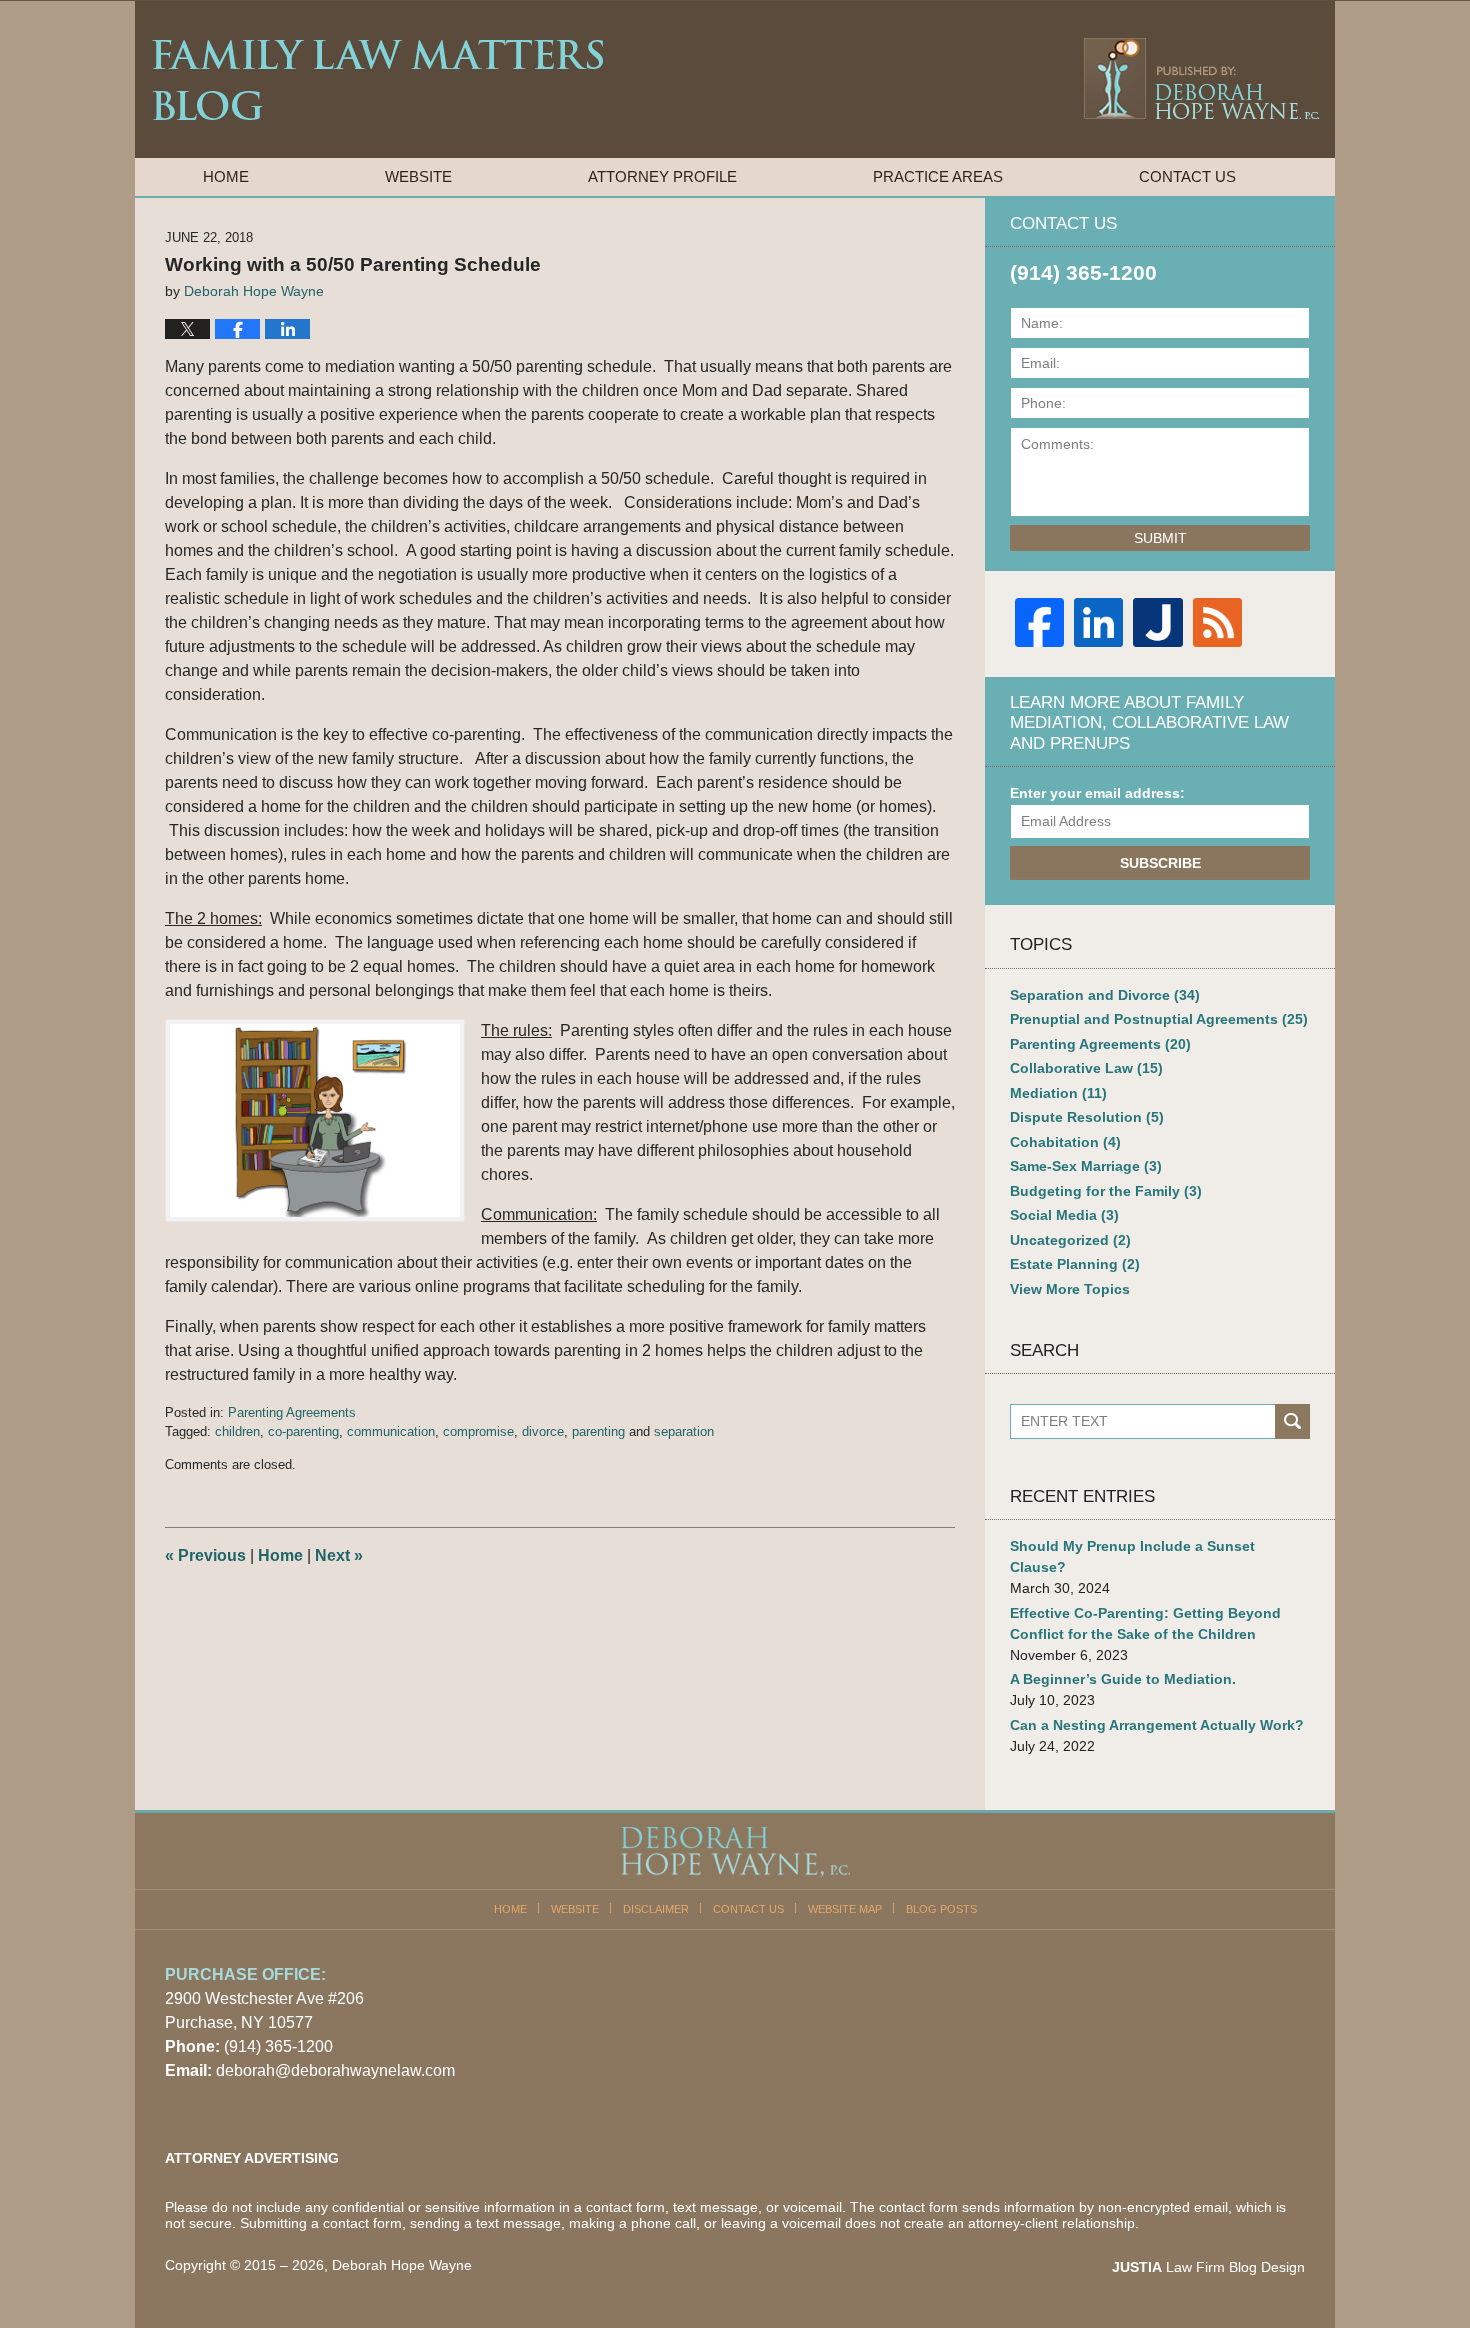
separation (684, 1431)
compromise (478, 1431)
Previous (205, 1555)
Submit (1160, 538)
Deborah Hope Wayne (402, 2265)
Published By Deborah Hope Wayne (1200, 78)
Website (418, 176)
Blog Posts (941, 1909)
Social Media (1064, 1215)
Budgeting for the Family (1106, 1191)
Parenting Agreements (292, 1412)
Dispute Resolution (1087, 1117)
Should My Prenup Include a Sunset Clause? (1132, 1556)
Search (1292, 1421)
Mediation (1058, 1093)
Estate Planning (1075, 1264)
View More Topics (1070, 1289)
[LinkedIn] (1098, 622)
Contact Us (1187, 176)
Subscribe (1160, 863)
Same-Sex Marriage (1086, 1166)
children (237, 1431)
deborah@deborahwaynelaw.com (335, 2070)
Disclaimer (656, 1909)
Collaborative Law (1086, 1068)
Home (226, 176)
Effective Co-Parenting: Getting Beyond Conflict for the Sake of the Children (1145, 1623)
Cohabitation (1065, 1142)
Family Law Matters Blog (377, 80)
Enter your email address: (1097, 793)
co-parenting (303, 1431)
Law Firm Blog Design (1208, 2267)
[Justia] (1157, 622)
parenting (598, 1431)
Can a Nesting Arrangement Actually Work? (1157, 1725)
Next (339, 1555)
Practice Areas (938, 176)
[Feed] (1217, 622)
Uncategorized (1070, 1240)
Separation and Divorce (1105, 995)
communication (391, 1431)
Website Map (845, 1909)
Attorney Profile (662, 176)
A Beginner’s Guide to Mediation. (1123, 1679)
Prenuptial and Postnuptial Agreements (1159, 1019)
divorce (543, 1431)
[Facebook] (1039, 622)
